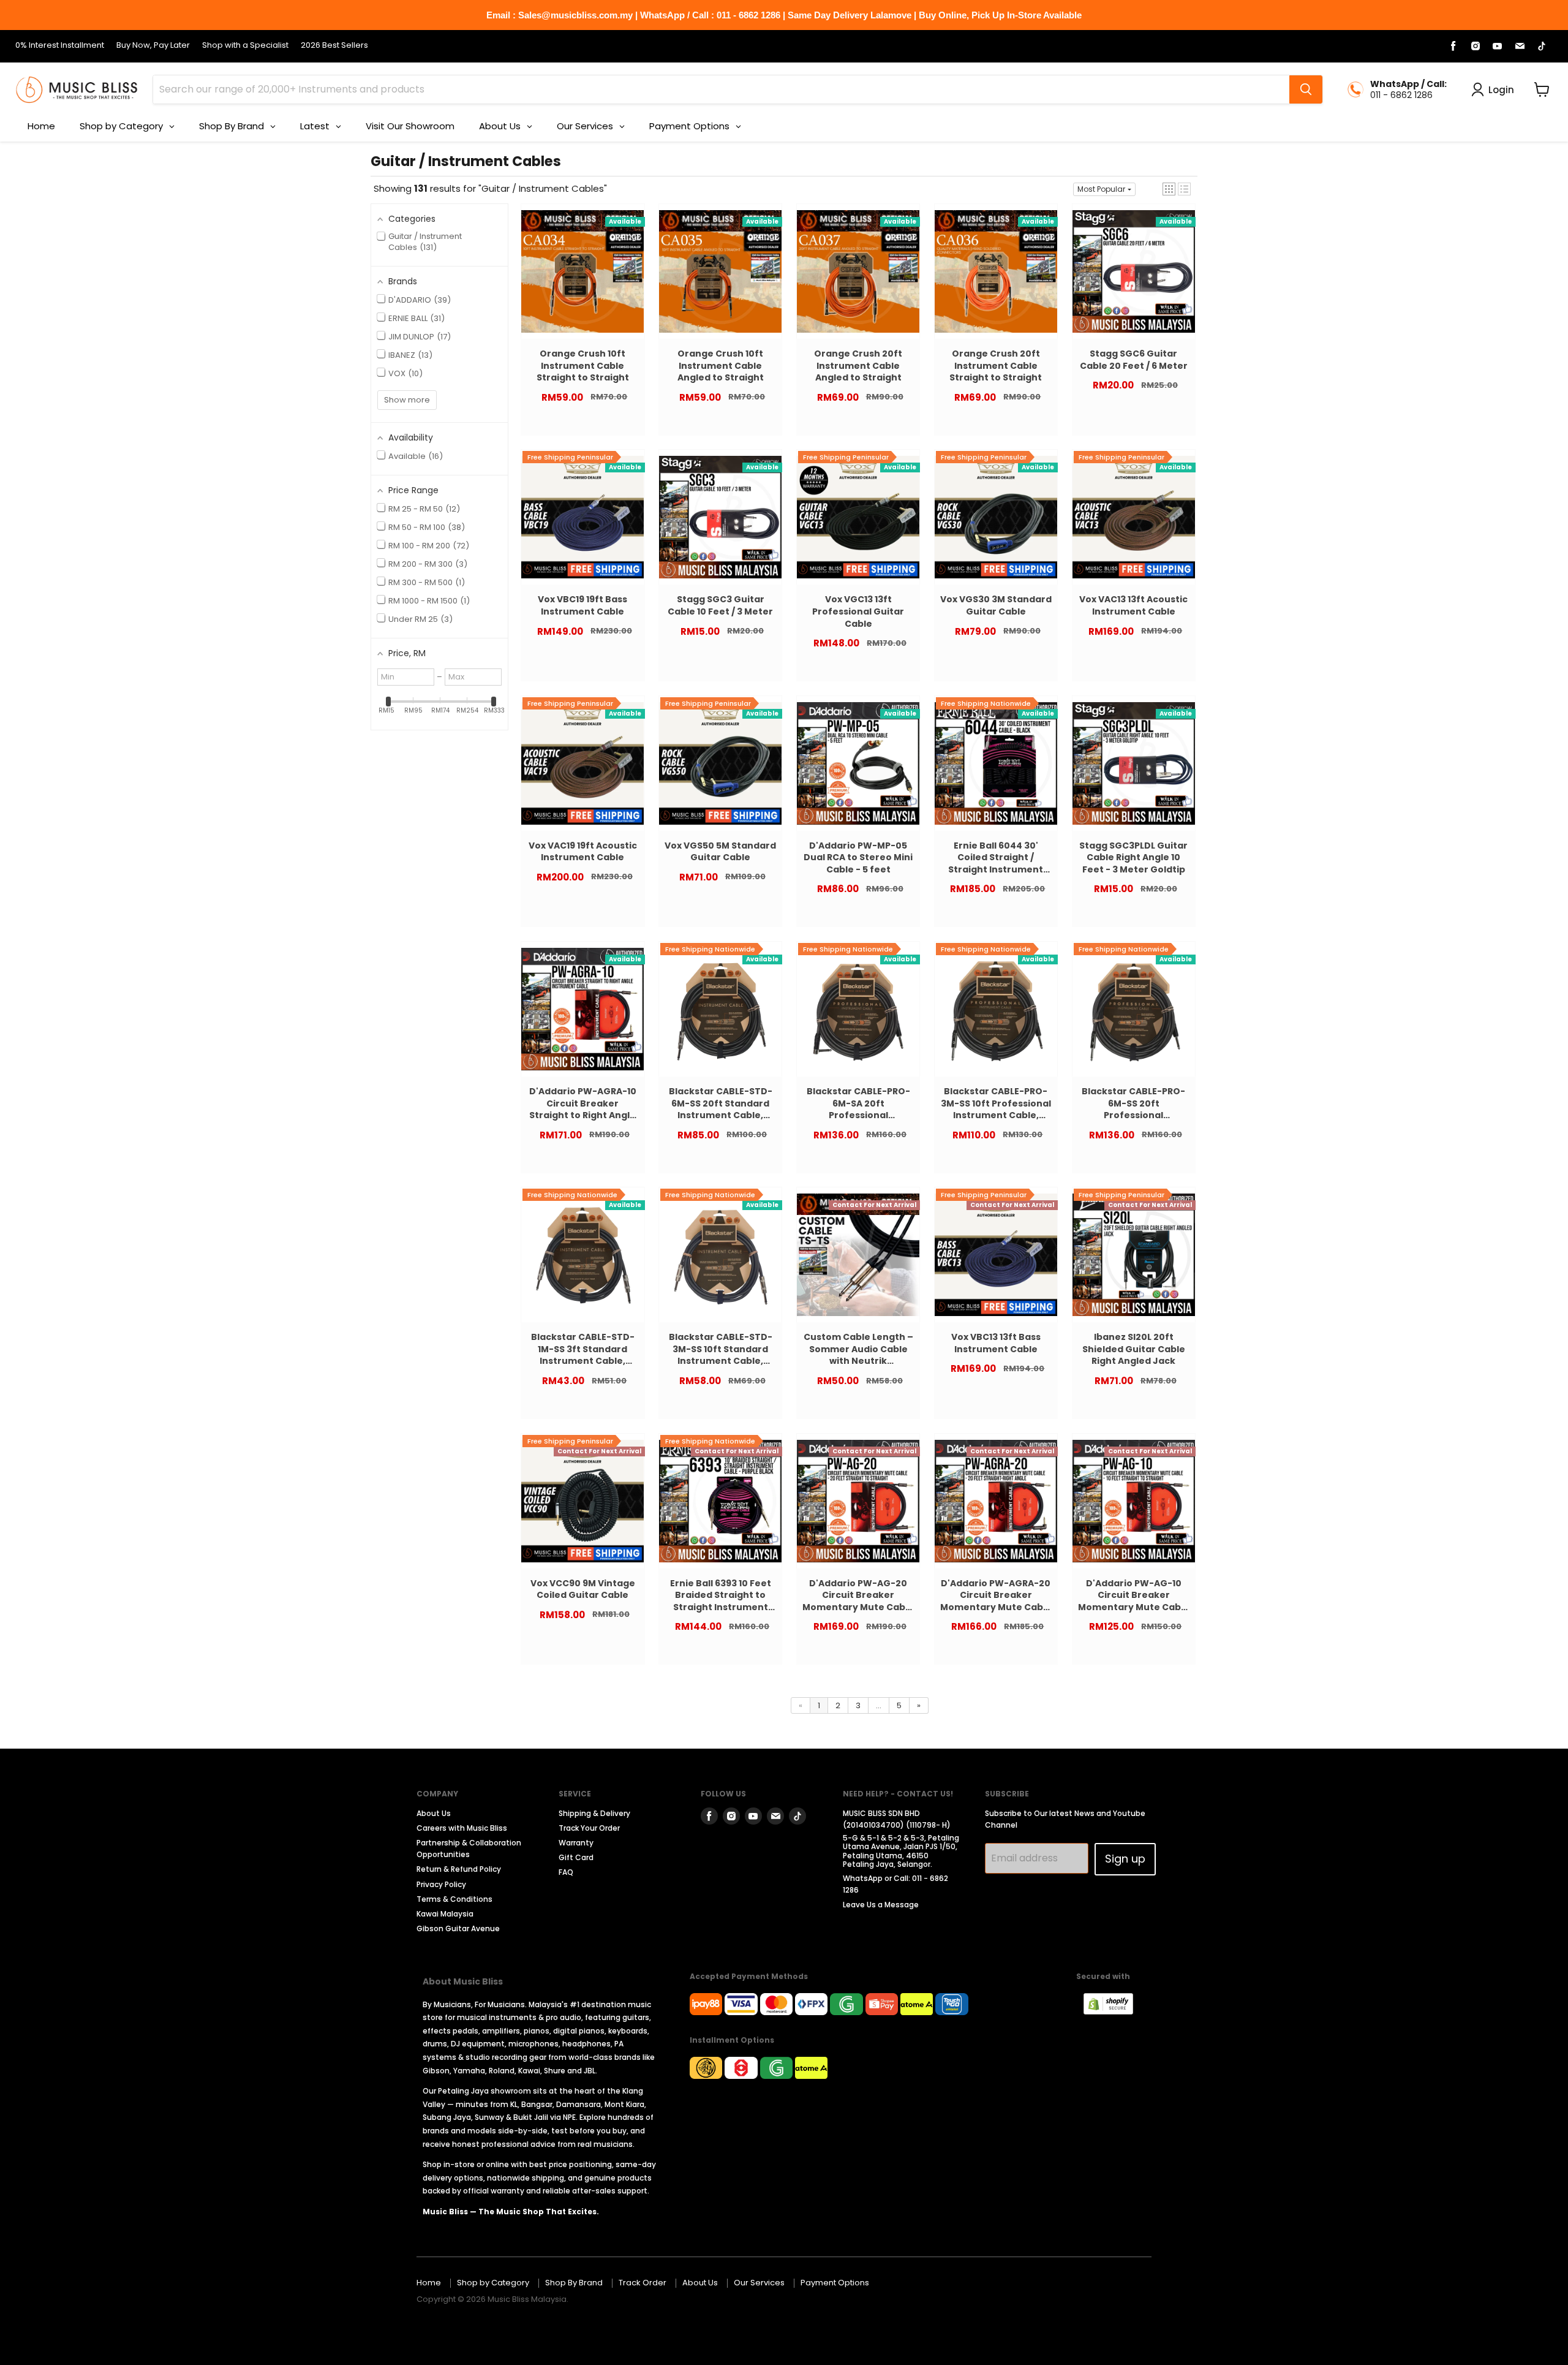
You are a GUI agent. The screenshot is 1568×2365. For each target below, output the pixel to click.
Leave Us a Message (881, 1905)
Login (1501, 90)
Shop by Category (493, 2283)
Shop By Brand (574, 2283)
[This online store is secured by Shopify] (1114, 2011)
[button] (1169, 189)
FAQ (566, 1872)
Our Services (759, 2283)
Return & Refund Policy (459, 1869)
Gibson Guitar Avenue (458, 1928)
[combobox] (721, 89)
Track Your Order (589, 1828)
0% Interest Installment (60, 46)
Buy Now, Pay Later (153, 46)
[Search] (1306, 89)
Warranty (576, 1843)
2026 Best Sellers (334, 46)
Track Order (643, 2283)
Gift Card (576, 1857)
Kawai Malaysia (445, 1914)
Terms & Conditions (454, 1899)
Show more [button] (407, 400)
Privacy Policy (441, 1884)
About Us (434, 1813)
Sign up (1125, 1859)
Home (429, 2283)
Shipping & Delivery (594, 1813)
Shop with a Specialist (245, 46)
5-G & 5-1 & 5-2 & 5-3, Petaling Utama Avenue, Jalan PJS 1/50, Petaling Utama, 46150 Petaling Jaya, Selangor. (901, 1851)
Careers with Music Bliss (462, 1828)
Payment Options (835, 2283)
